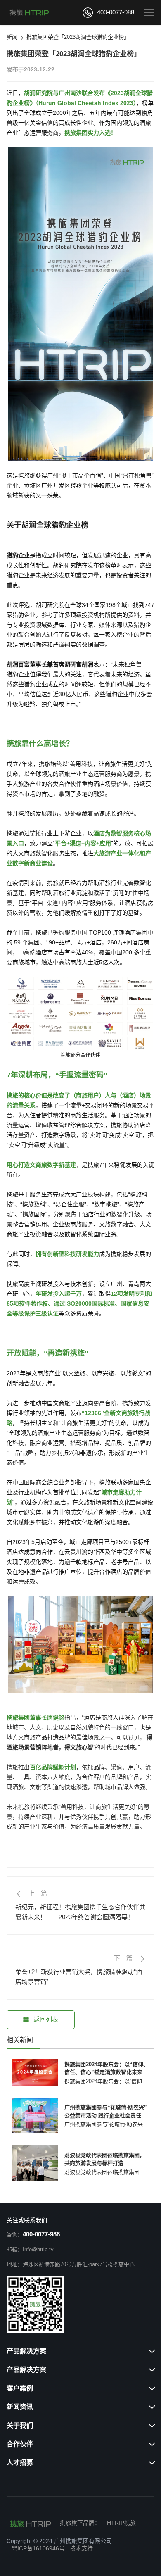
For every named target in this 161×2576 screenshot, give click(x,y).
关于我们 (20, 2425)
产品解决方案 (26, 2351)
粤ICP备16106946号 (38, 2548)
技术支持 (81, 2548)
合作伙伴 (20, 2444)
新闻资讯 (20, 2407)
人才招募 (20, 2463)
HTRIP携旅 (121, 2523)
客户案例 (20, 2388)
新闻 (12, 37)
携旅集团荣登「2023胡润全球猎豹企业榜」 (78, 37)
